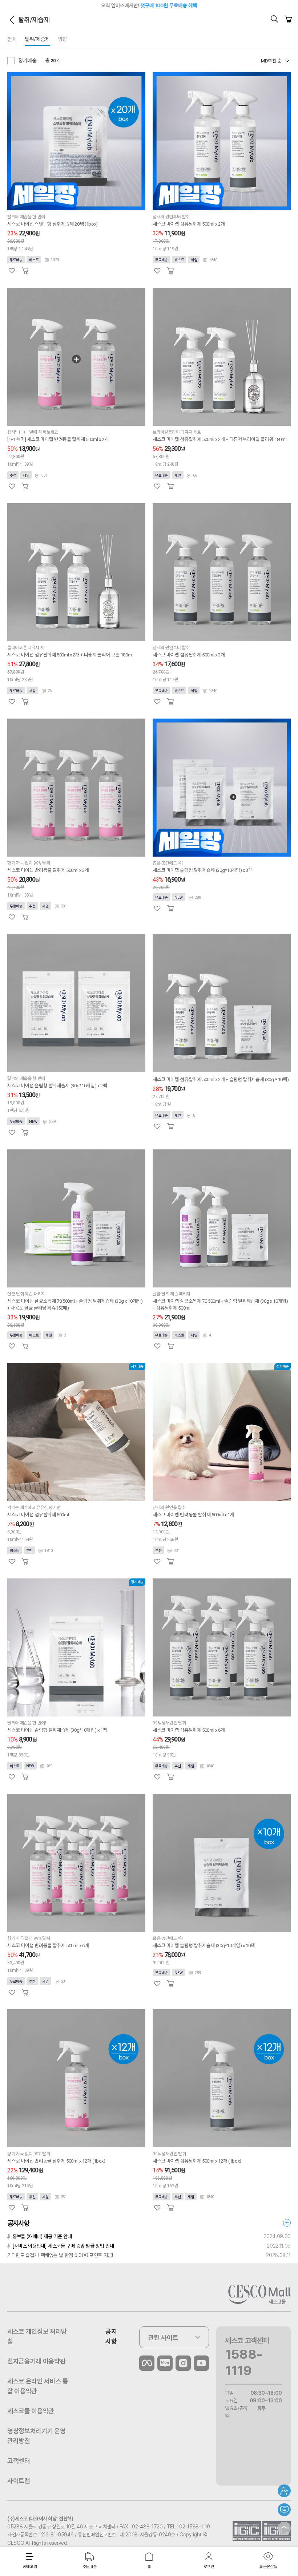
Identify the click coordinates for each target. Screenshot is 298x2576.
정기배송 (27, 61)
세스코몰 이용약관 (31, 2411)
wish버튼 (12, 271)
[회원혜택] (284, 2491)
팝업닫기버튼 (288, 5)
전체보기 (287, 2223)
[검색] (274, 19)
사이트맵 (19, 2481)
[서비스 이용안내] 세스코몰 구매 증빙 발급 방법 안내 (63, 2246)
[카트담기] (25, 271)
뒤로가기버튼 (12, 20)
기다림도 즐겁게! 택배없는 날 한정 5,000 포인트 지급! (60, 2255)
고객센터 (19, 2461)
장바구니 (288, 19)
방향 (63, 39)
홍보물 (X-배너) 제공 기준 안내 (42, 2236)
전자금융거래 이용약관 (36, 2361)
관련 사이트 (163, 2338)
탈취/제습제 (37, 39)
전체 (12, 39)
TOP (284, 2528)
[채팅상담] (284, 2510)
